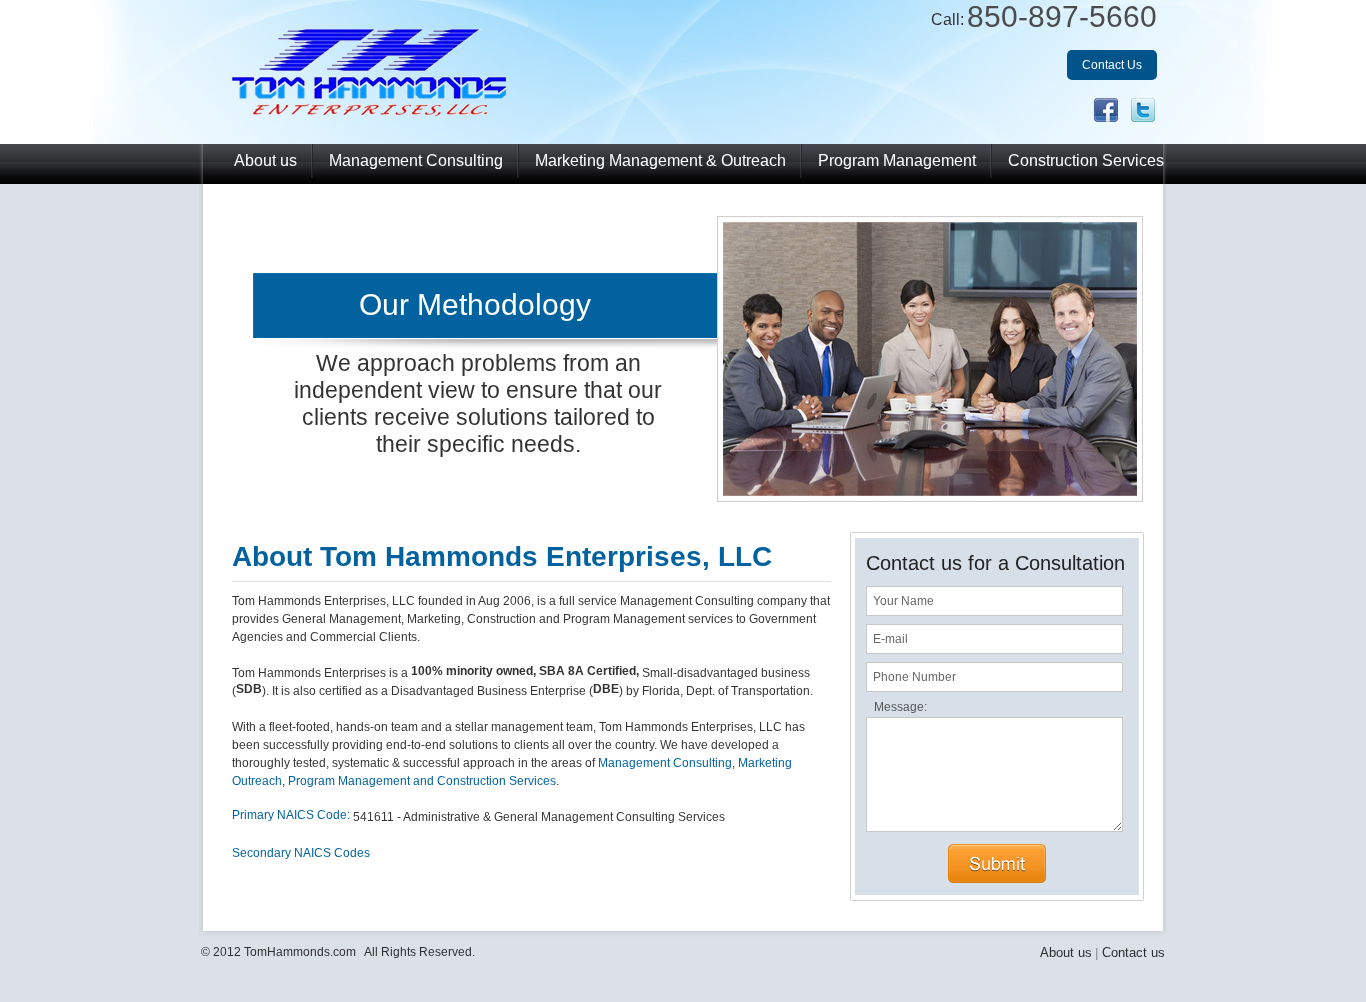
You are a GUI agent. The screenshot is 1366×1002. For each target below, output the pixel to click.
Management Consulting (416, 160)
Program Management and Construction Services (422, 781)
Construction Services (1086, 160)
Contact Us (1112, 65)
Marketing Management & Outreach (660, 160)
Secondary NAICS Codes (301, 853)
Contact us (1133, 952)
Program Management (897, 160)
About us (265, 160)
